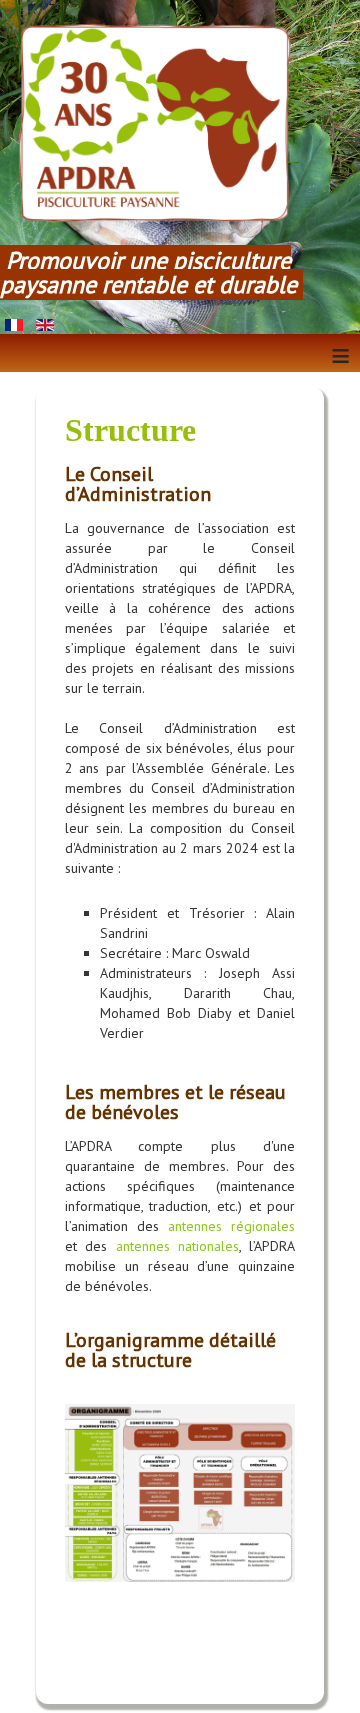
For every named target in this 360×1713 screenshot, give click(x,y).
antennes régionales (231, 1226)
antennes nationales (177, 1246)
